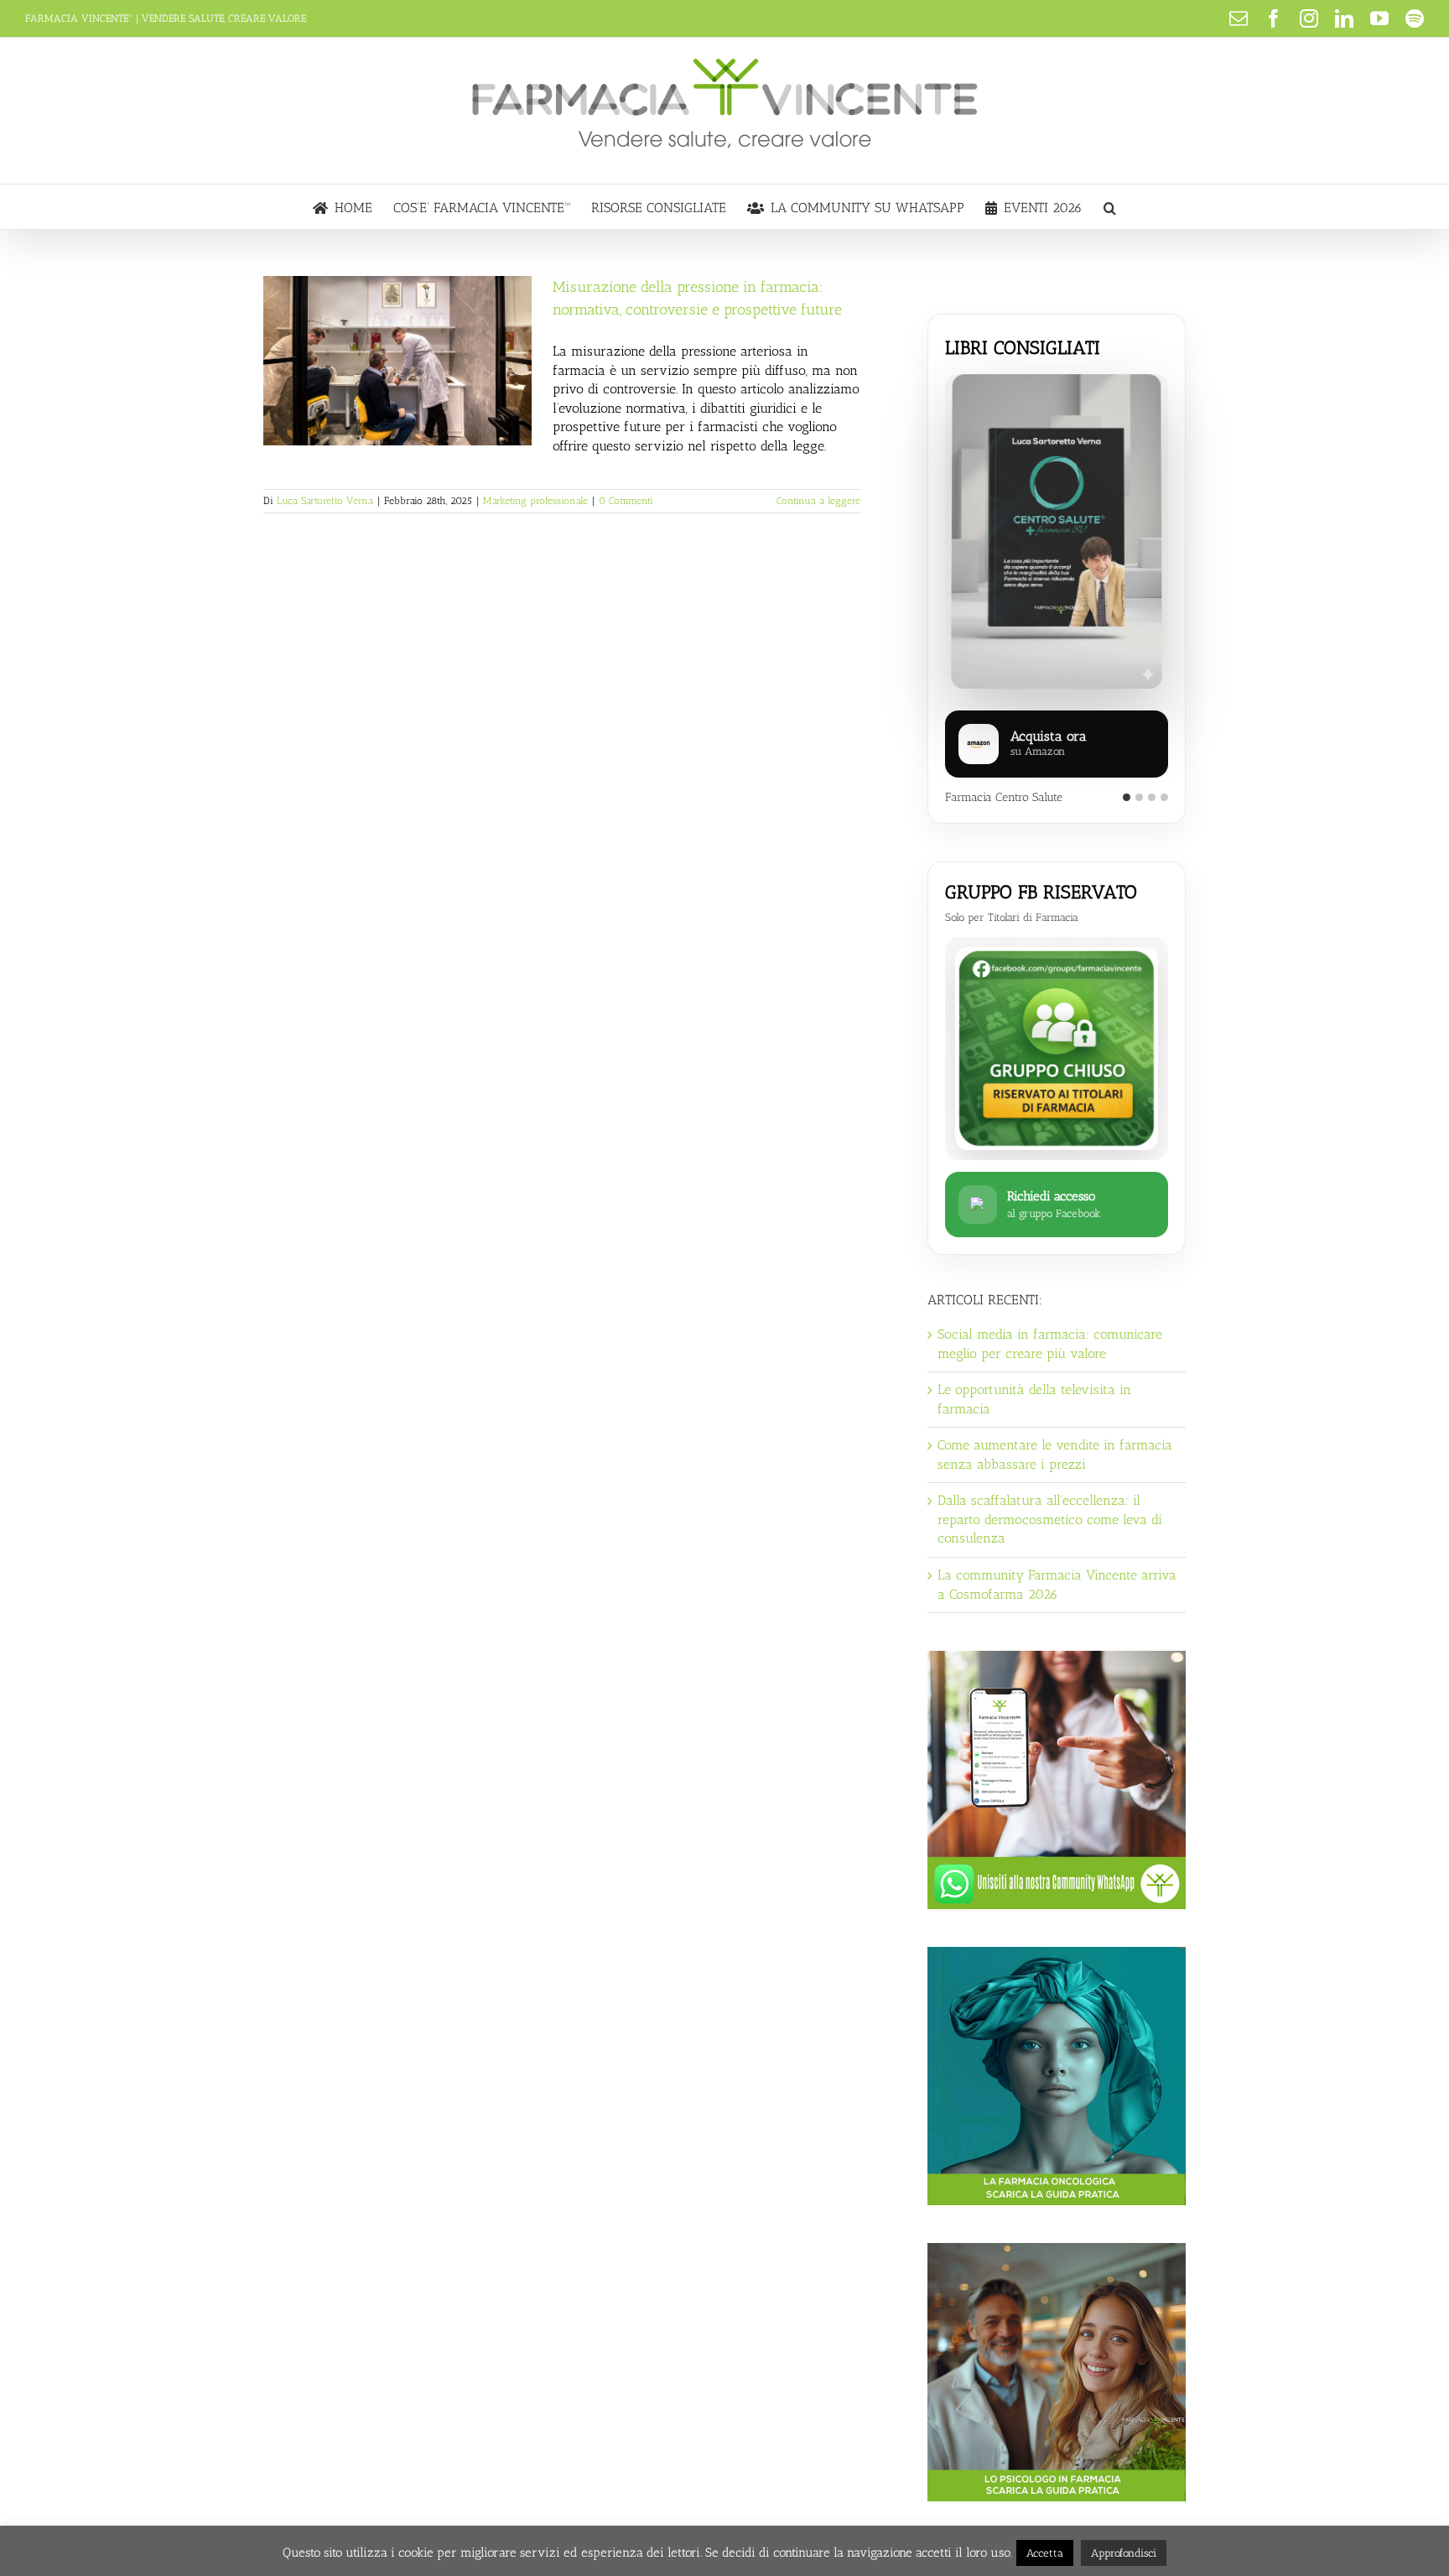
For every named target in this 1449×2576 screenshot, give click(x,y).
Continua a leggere (818, 501)
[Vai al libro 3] (1152, 797)
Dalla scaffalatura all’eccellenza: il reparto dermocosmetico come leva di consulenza (1050, 1519)
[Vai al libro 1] (1127, 797)
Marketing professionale (535, 501)
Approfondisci (1124, 2553)
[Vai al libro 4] (1164, 797)
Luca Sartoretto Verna (325, 501)
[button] (1110, 207)
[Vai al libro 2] (1139, 797)
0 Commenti (626, 501)
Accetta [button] (1045, 2553)
